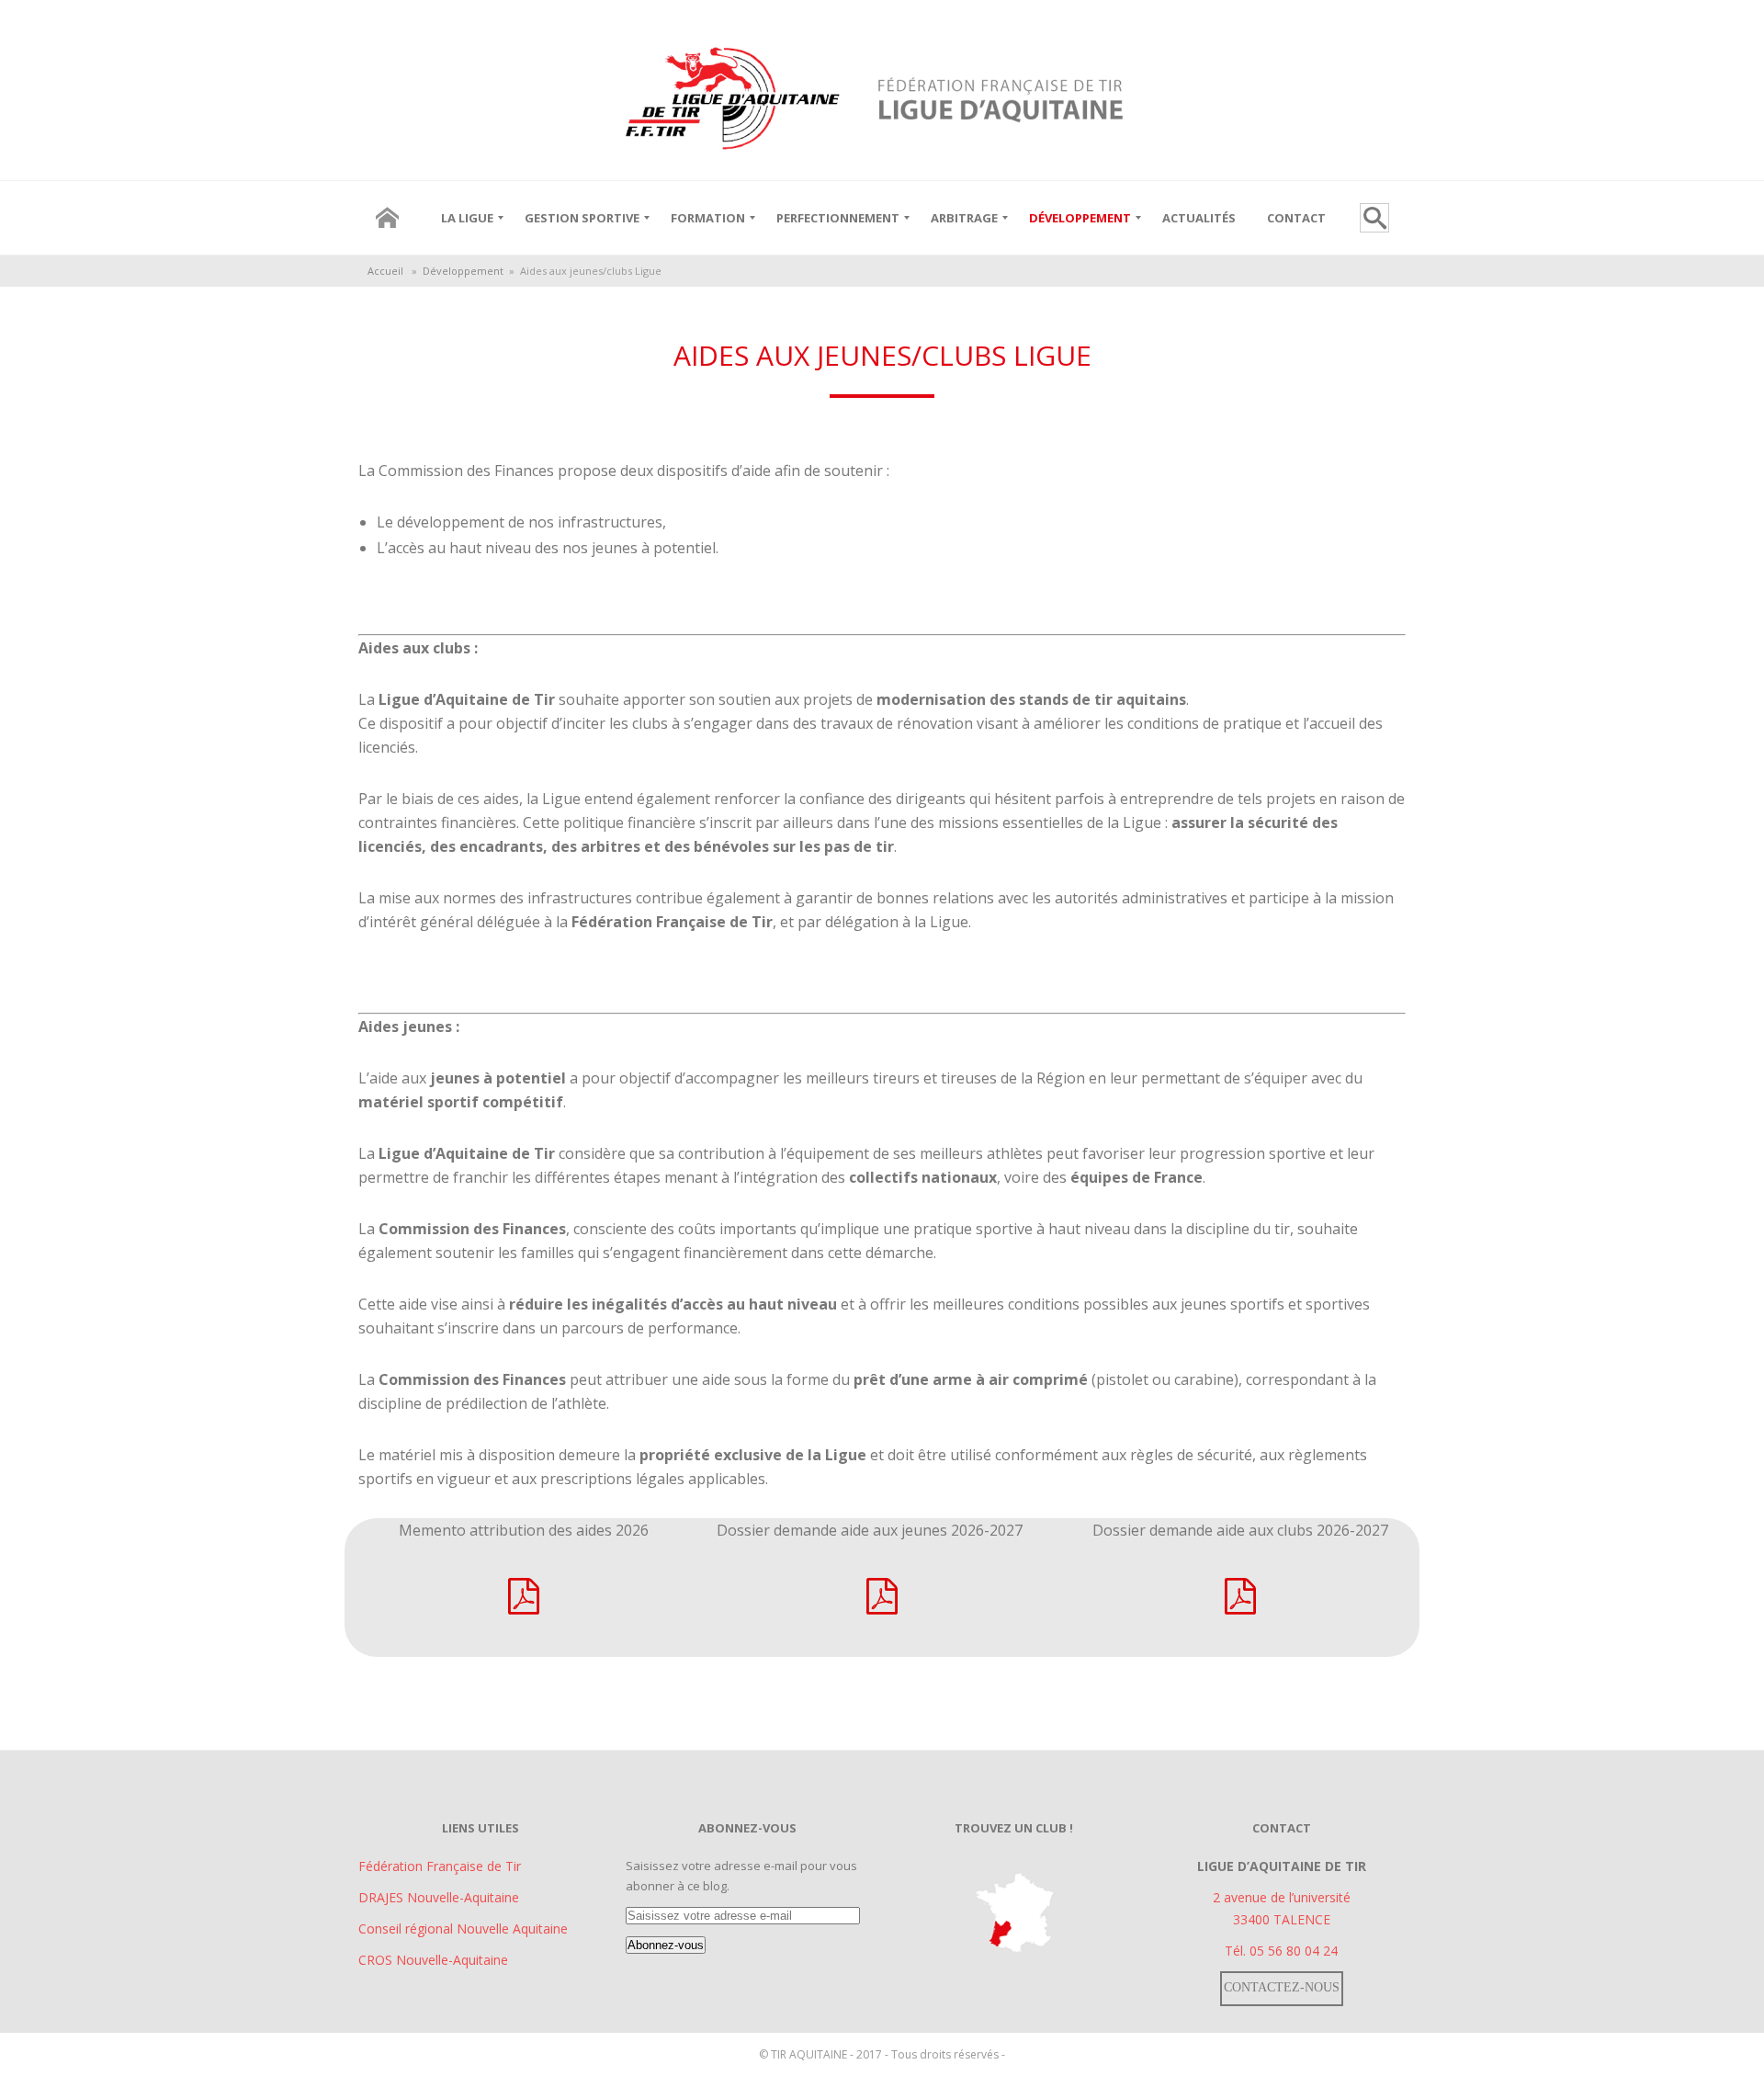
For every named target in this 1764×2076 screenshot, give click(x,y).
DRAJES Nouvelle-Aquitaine (439, 1897)
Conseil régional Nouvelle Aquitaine (463, 1929)
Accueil (385, 271)
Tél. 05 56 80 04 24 (1281, 1951)
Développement (463, 271)
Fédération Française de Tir (440, 1866)
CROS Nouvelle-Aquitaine (433, 1960)
